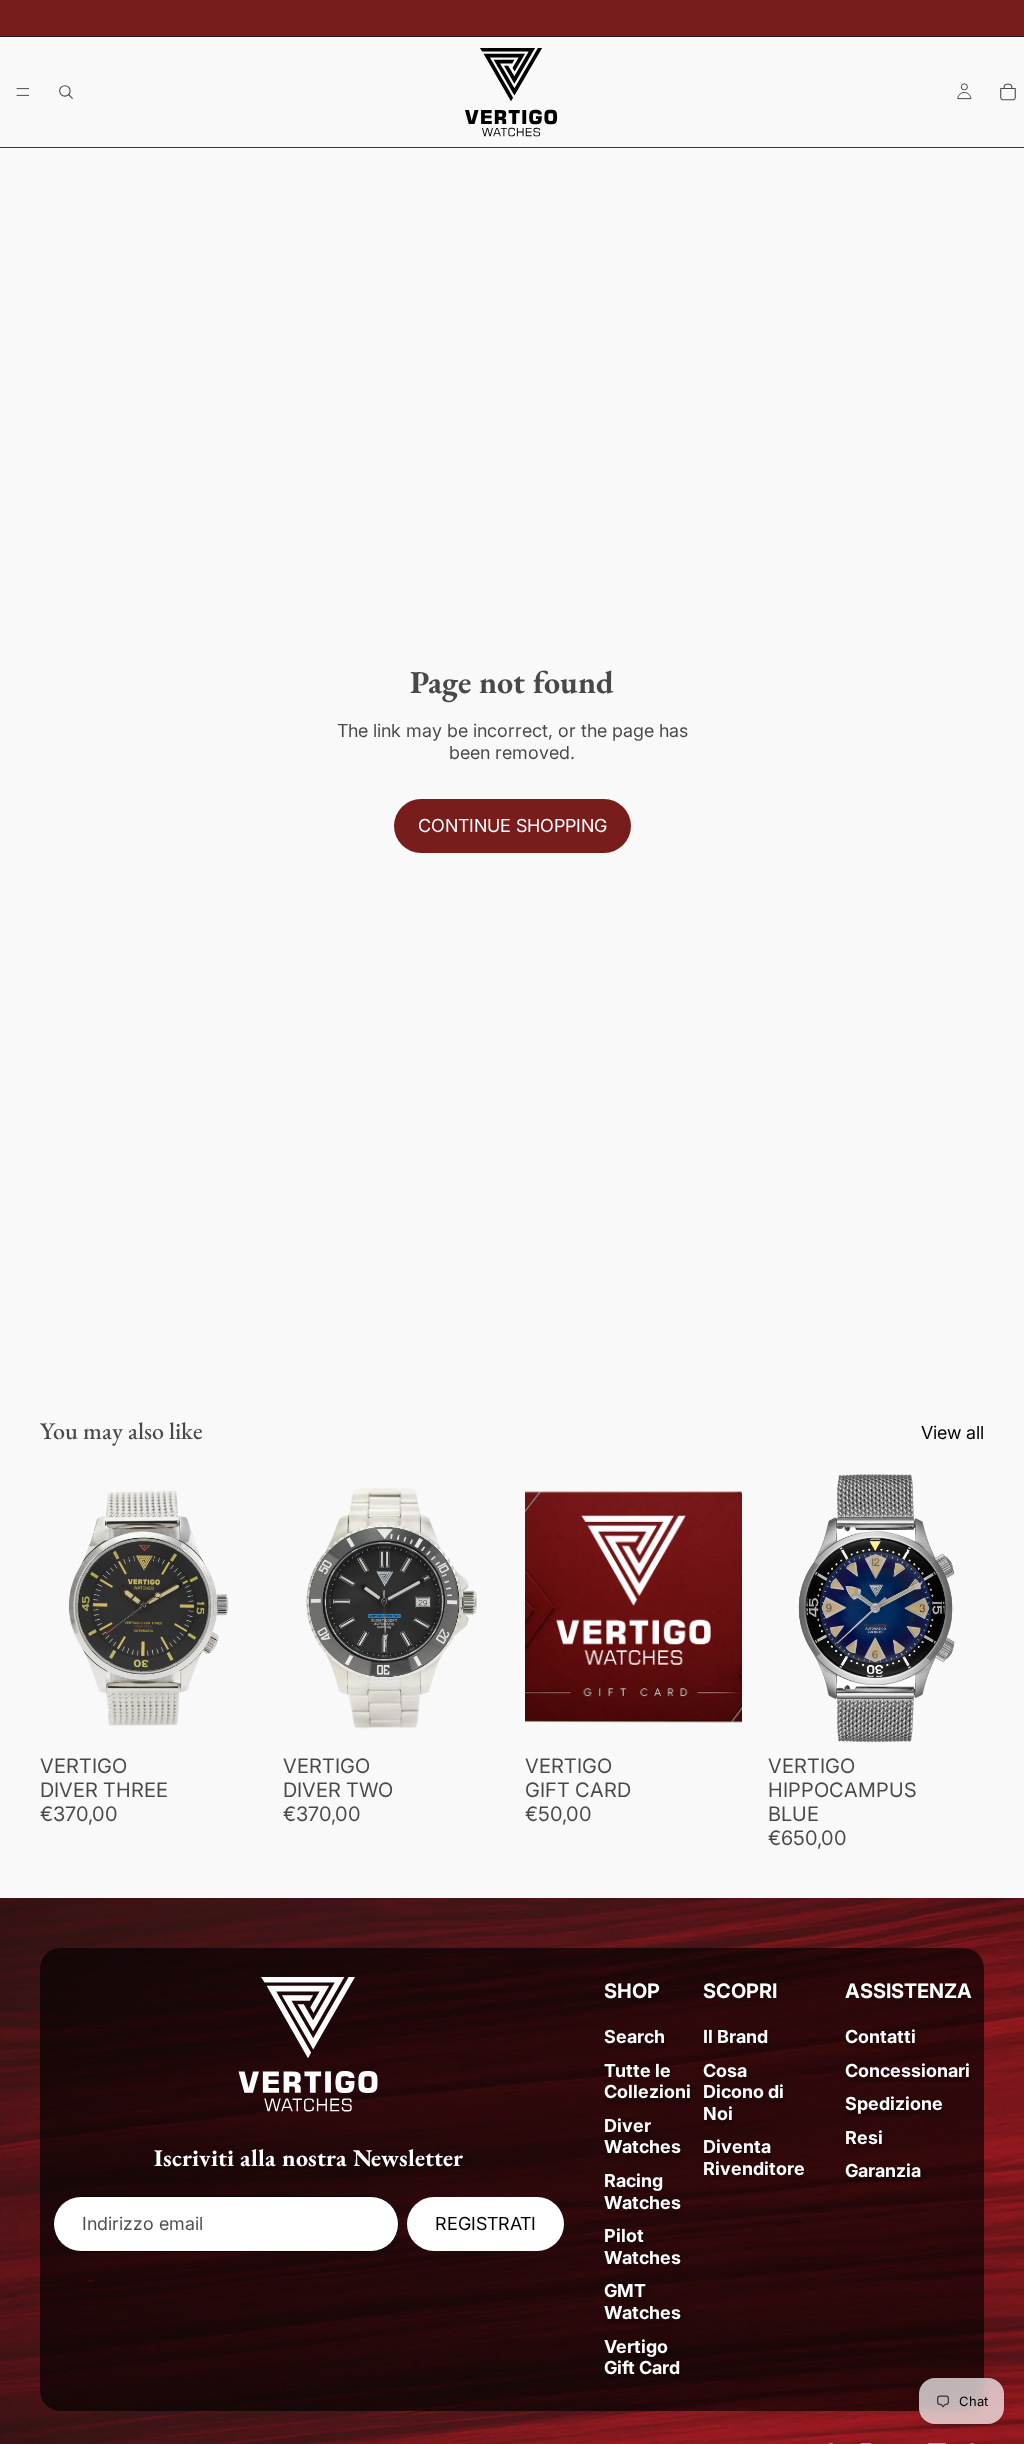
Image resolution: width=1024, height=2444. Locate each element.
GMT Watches (642, 2301)
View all (952, 1432)
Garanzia (883, 2170)
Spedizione (894, 2103)
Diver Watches (642, 2136)
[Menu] (23, 92)
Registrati (485, 2223)
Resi (864, 2137)
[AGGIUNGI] (226, 1713)
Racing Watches (642, 2191)
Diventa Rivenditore (754, 2157)
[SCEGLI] (711, 1713)
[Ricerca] (66, 92)
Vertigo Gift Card (642, 2357)
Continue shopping (512, 825)
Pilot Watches (642, 2246)
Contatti (880, 2036)
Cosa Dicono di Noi (743, 2092)
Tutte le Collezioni (647, 2081)
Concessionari (907, 2070)
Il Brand (735, 2036)
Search (634, 2036)
